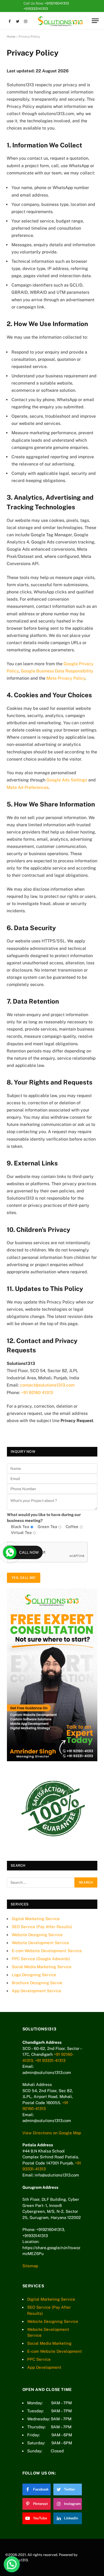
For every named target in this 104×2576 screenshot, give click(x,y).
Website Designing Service (37, 1935)
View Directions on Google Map (52, 2133)
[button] (12, 2564)
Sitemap (30, 2266)
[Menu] (95, 21)
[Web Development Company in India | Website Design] (60, 21)
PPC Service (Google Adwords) (41, 1959)
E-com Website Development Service (47, 1951)
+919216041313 (57, 3)
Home (11, 37)
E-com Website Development (55, 2351)
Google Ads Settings (67, 780)
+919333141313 (36, 9)
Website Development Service (40, 1943)
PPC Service (39, 2359)
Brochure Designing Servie (37, 1983)
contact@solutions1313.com (47, 1385)
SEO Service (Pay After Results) (42, 1927)
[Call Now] (10, 1552)
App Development (44, 2367)
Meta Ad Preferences (28, 787)
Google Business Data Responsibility (57, 671)
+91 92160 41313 (37, 1393)
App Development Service (37, 1991)
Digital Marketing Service (36, 1919)
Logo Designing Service (34, 1975)
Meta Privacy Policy (66, 678)
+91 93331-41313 (50, 2060)
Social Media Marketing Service (42, 1967)
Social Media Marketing (49, 2343)
